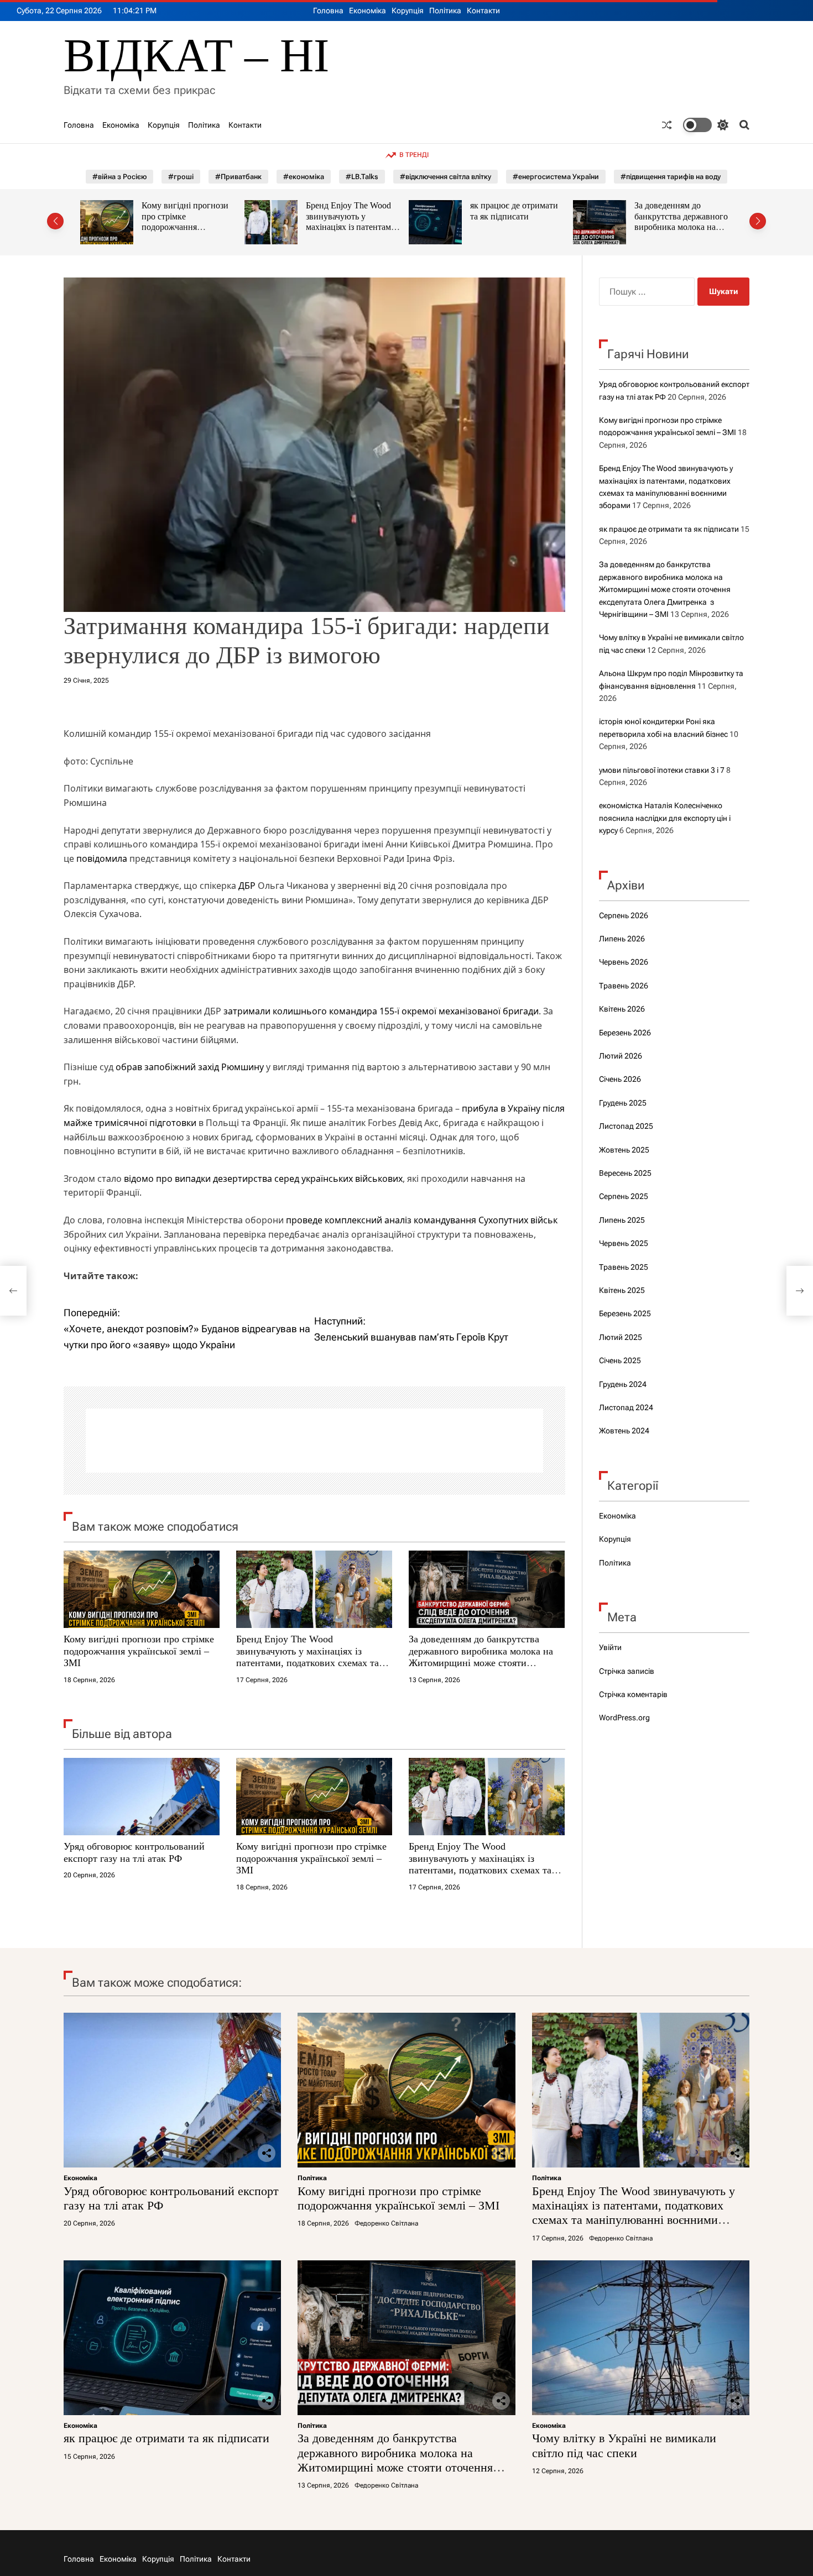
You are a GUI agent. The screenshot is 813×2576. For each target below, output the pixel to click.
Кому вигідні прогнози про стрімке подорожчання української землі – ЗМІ (139, 1651)
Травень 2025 (624, 1267)
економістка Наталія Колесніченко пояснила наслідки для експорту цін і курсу (665, 818)
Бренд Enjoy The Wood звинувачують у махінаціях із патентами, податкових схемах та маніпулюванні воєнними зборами (190, 232)
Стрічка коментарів (633, 1694)
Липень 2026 (622, 939)
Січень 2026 (620, 1079)
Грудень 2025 (623, 1103)
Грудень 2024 (623, 1384)
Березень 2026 (625, 1033)
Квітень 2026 (622, 1009)
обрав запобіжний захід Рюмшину (190, 1067)
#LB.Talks (362, 177)
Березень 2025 (625, 1313)
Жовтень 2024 (624, 1431)
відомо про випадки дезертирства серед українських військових (263, 1179)
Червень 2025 (624, 1243)
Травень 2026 (624, 986)
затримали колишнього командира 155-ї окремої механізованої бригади (381, 1011)
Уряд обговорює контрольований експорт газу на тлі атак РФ (134, 1852)
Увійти (610, 1647)
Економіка (368, 11)
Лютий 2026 (621, 1056)
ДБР (247, 886)
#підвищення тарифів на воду (671, 177)
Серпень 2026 (624, 915)
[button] (55, 221)
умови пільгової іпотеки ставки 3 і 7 (662, 770)
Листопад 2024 (626, 1407)
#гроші (181, 177)
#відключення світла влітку (445, 177)
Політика (445, 11)
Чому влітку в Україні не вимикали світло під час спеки (681, 216)
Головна (328, 11)
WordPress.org (624, 1718)
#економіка (304, 177)
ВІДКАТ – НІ (196, 56)
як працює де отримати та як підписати (350, 211)
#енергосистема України (556, 177)
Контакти (483, 11)
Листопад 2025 (626, 1126)
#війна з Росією (119, 177)
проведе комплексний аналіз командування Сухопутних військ (422, 1220)
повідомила (102, 858)
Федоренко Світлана (386, 2223)
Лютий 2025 (621, 1337)
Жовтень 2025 (624, 1150)
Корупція (408, 11)
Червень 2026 (624, 962)
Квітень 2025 (622, 1290)
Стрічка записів (627, 1671)
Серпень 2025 (624, 1196)
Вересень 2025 (625, 1173)
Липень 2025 (622, 1220)
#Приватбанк (238, 177)
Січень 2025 (620, 1360)
